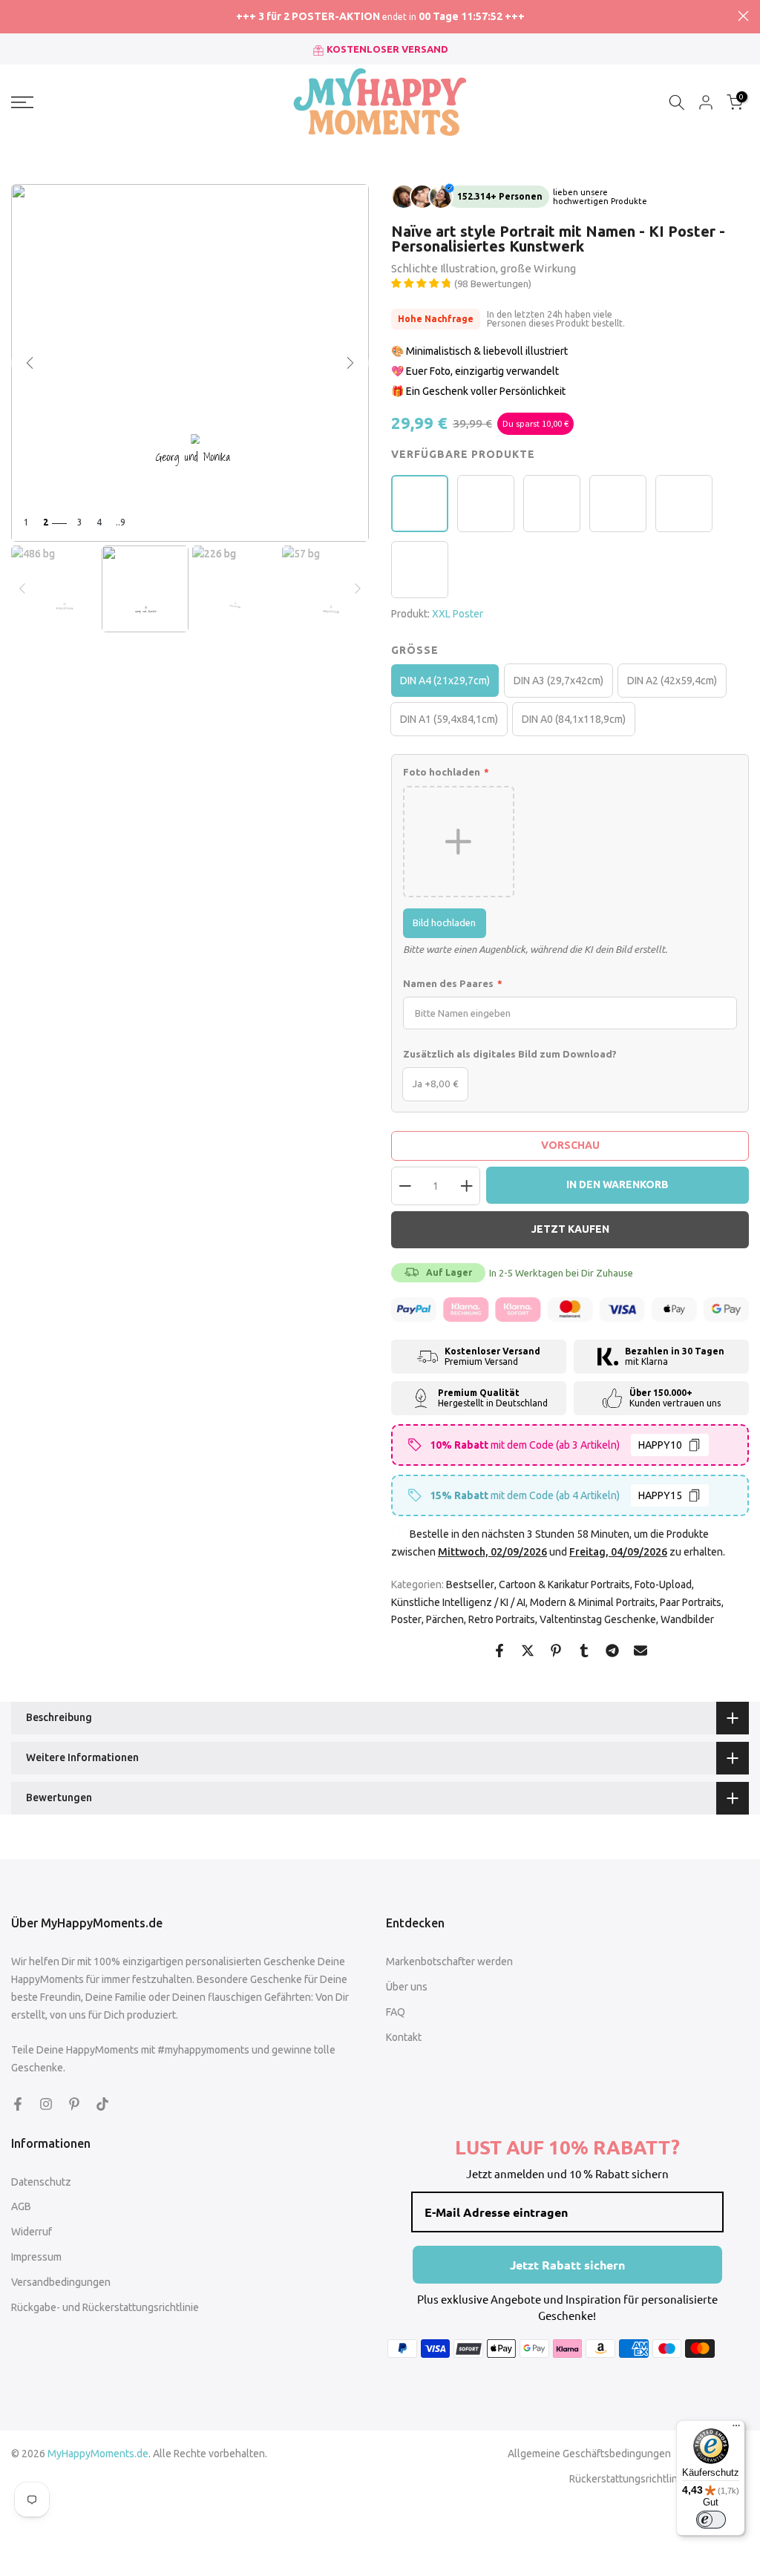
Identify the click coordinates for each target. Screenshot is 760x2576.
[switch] (711, 2520)
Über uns (407, 1987)
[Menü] (736, 2429)
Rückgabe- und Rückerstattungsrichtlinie (105, 2307)
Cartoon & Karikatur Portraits (564, 1584)
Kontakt (404, 2037)
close (17, 16)
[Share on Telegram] (612, 1651)
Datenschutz (41, 2182)
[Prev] (22, 589)
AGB (21, 2206)
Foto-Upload (663, 1584)
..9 (121, 522)
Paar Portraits (691, 1602)
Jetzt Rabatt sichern (567, 2265)
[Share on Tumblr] (584, 1651)
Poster (406, 1619)
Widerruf (32, 2232)
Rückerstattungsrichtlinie (628, 2479)
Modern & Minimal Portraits (593, 1602)
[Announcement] (380, 17)
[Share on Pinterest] (556, 1651)
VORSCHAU (570, 1145)
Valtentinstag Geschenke (598, 1619)
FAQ (396, 2012)
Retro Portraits (502, 1619)
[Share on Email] (641, 1651)
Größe (415, 650)
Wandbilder (687, 1619)
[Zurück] (30, 363)
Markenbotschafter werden (449, 1962)
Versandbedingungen (61, 2282)
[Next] (358, 589)
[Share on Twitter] (528, 1651)
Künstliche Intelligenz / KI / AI (458, 1602)
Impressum (36, 2257)
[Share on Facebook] (499, 1651)
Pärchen (445, 1619)
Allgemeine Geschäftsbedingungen (589, 2454)
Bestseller (470, 1584)
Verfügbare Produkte (463, 454)
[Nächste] (350, 363)
